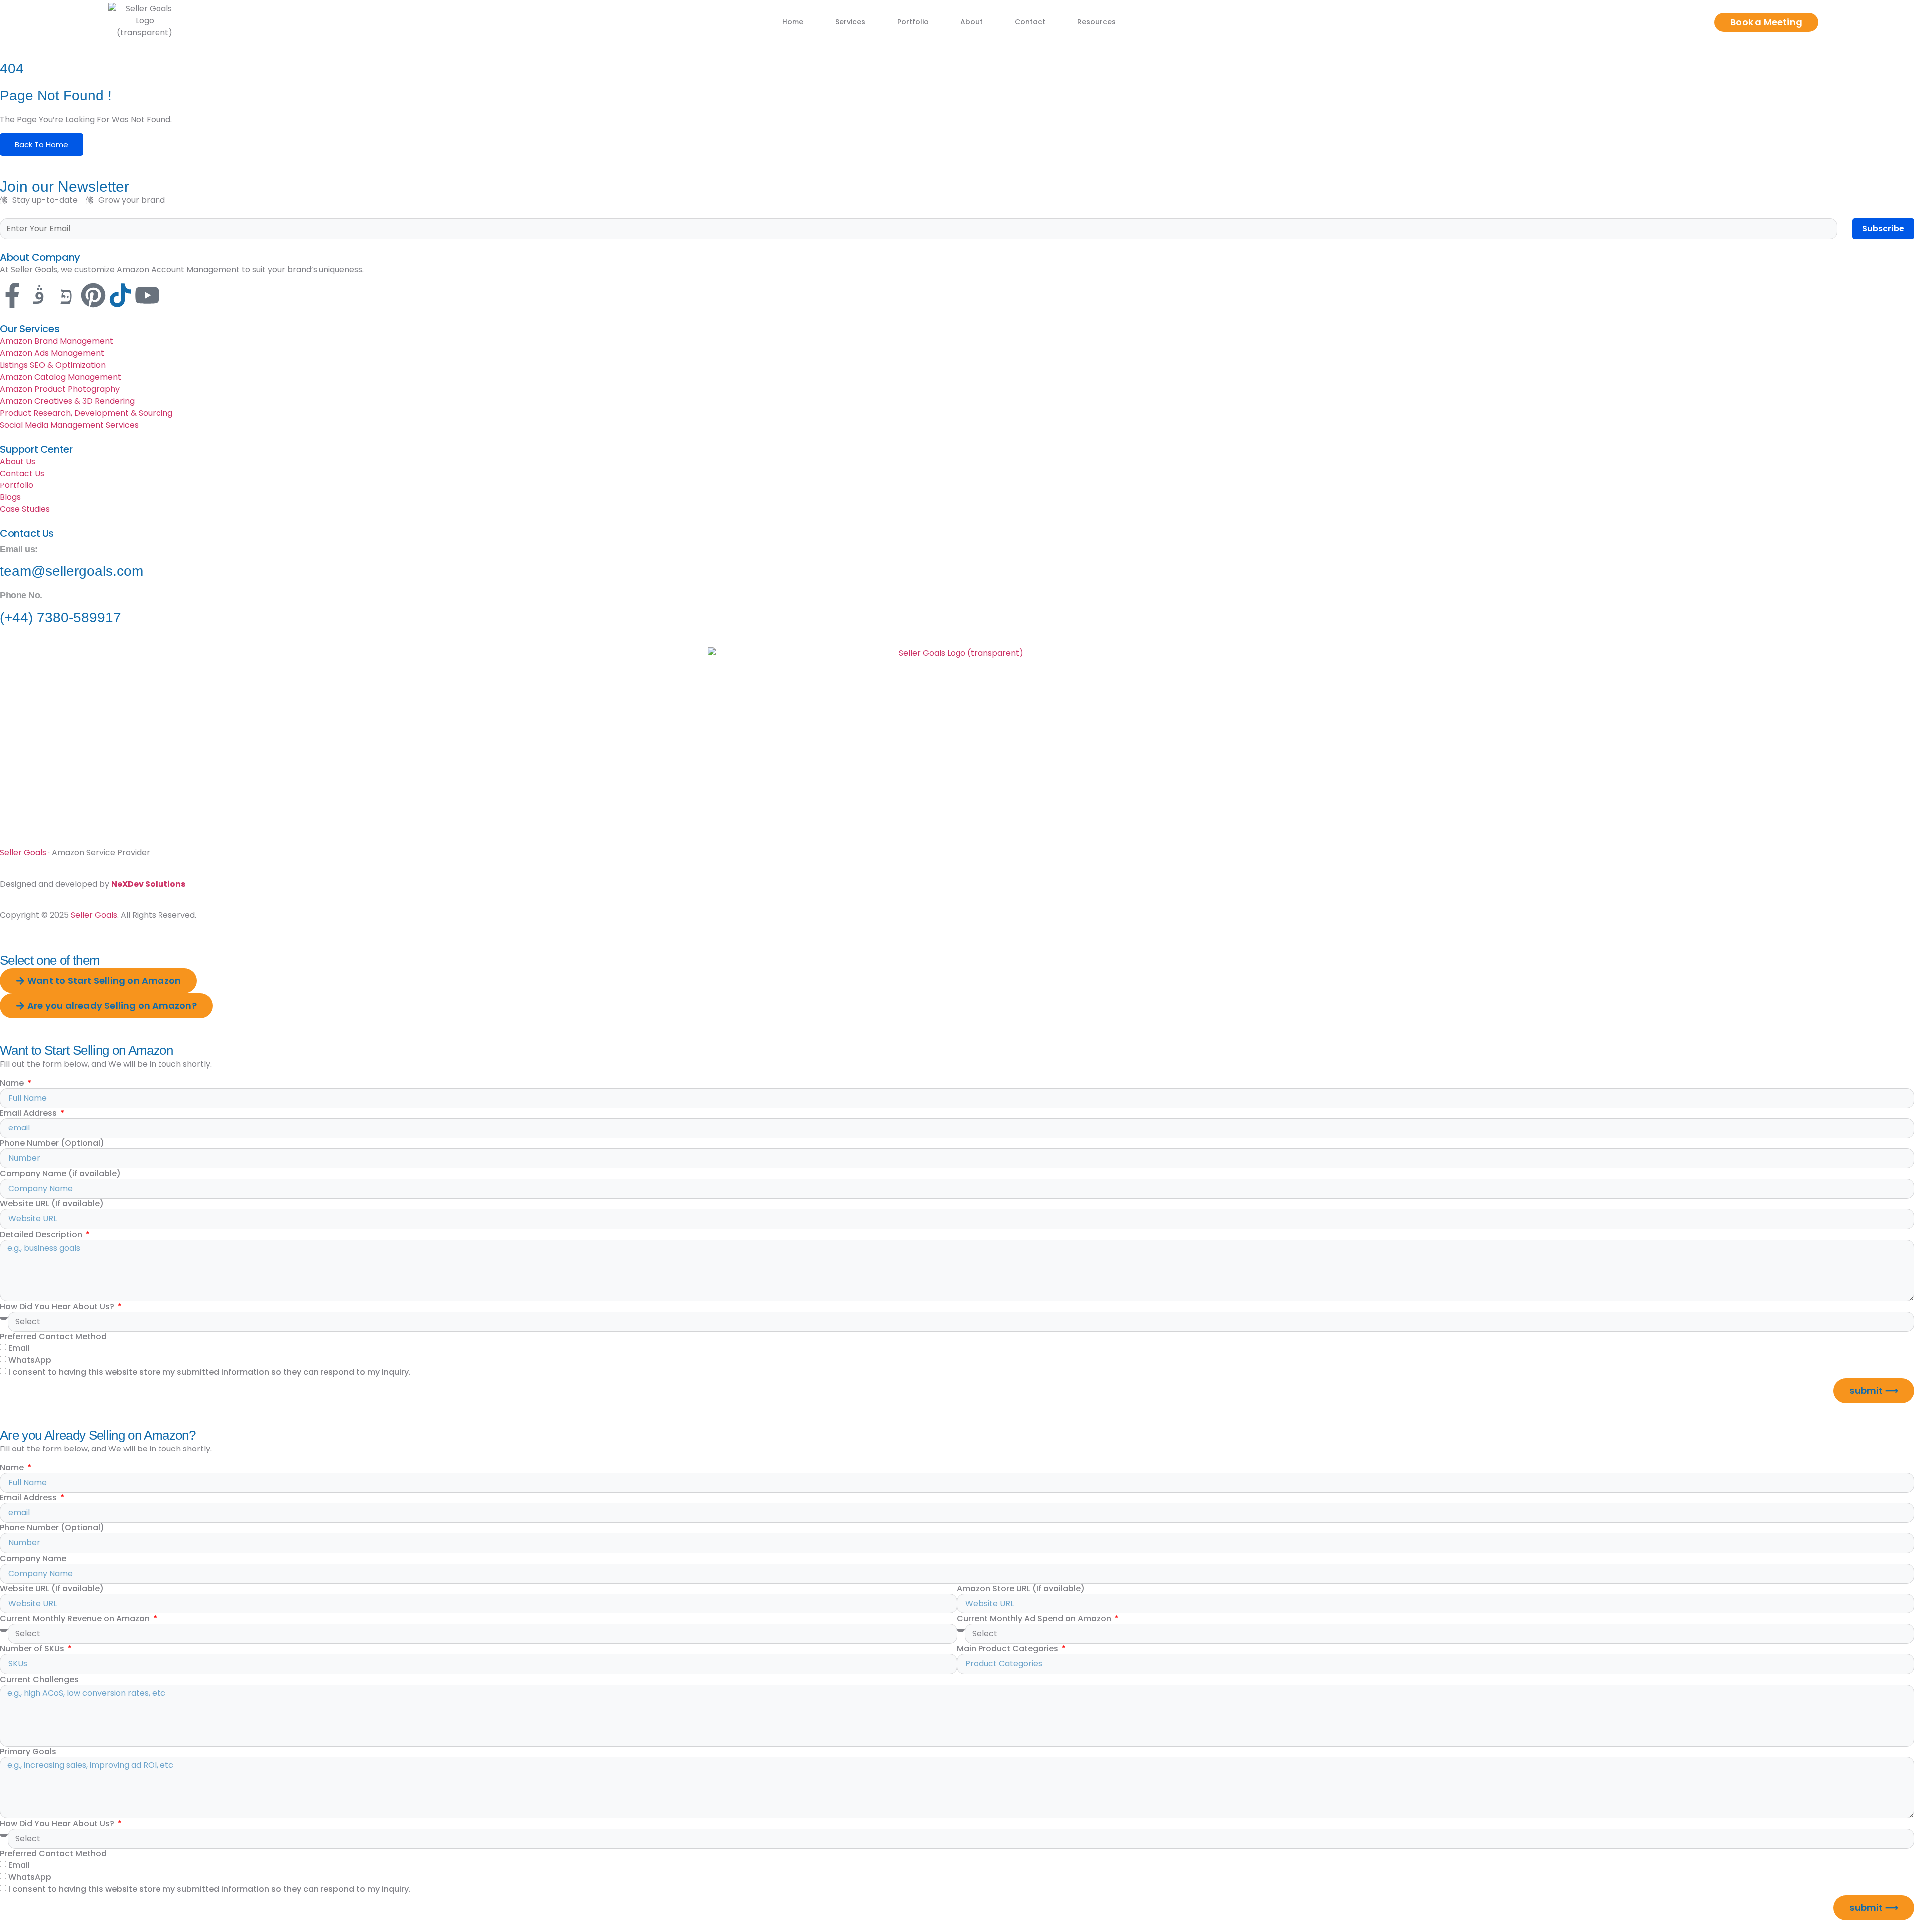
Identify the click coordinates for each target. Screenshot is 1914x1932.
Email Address (29, 1113)
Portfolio (913, 22)
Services (850, 22)
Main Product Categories (1009, 1649)
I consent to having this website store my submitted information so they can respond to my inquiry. (210, 1371)
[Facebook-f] (12, 295)
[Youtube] (147, 295)
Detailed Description (42, 1235)
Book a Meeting (1766, 22)
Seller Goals (23, 853)
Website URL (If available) (52, 1204)
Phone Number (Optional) (52, 1143)
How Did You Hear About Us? (58, 1307)
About (972, 22)
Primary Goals (28, 1752)
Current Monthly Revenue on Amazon (76, 1619)
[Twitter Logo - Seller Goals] (120, 295)
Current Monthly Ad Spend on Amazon (1035, 1619)
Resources (1096, 22)
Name (13, 1083)
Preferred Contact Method (53, 1337)
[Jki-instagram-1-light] (39, 295)
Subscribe (1883, 229)
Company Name (33, 1559)
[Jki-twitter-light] (66, 295)
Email (19, 1348)
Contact (1030, 22)
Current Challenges (39, 1680)
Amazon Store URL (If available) (1021, 1589)
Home (793, 22)
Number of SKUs (33, 1649)
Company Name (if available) (60, 1174)
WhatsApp (30, 1360)
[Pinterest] (93, 295)
